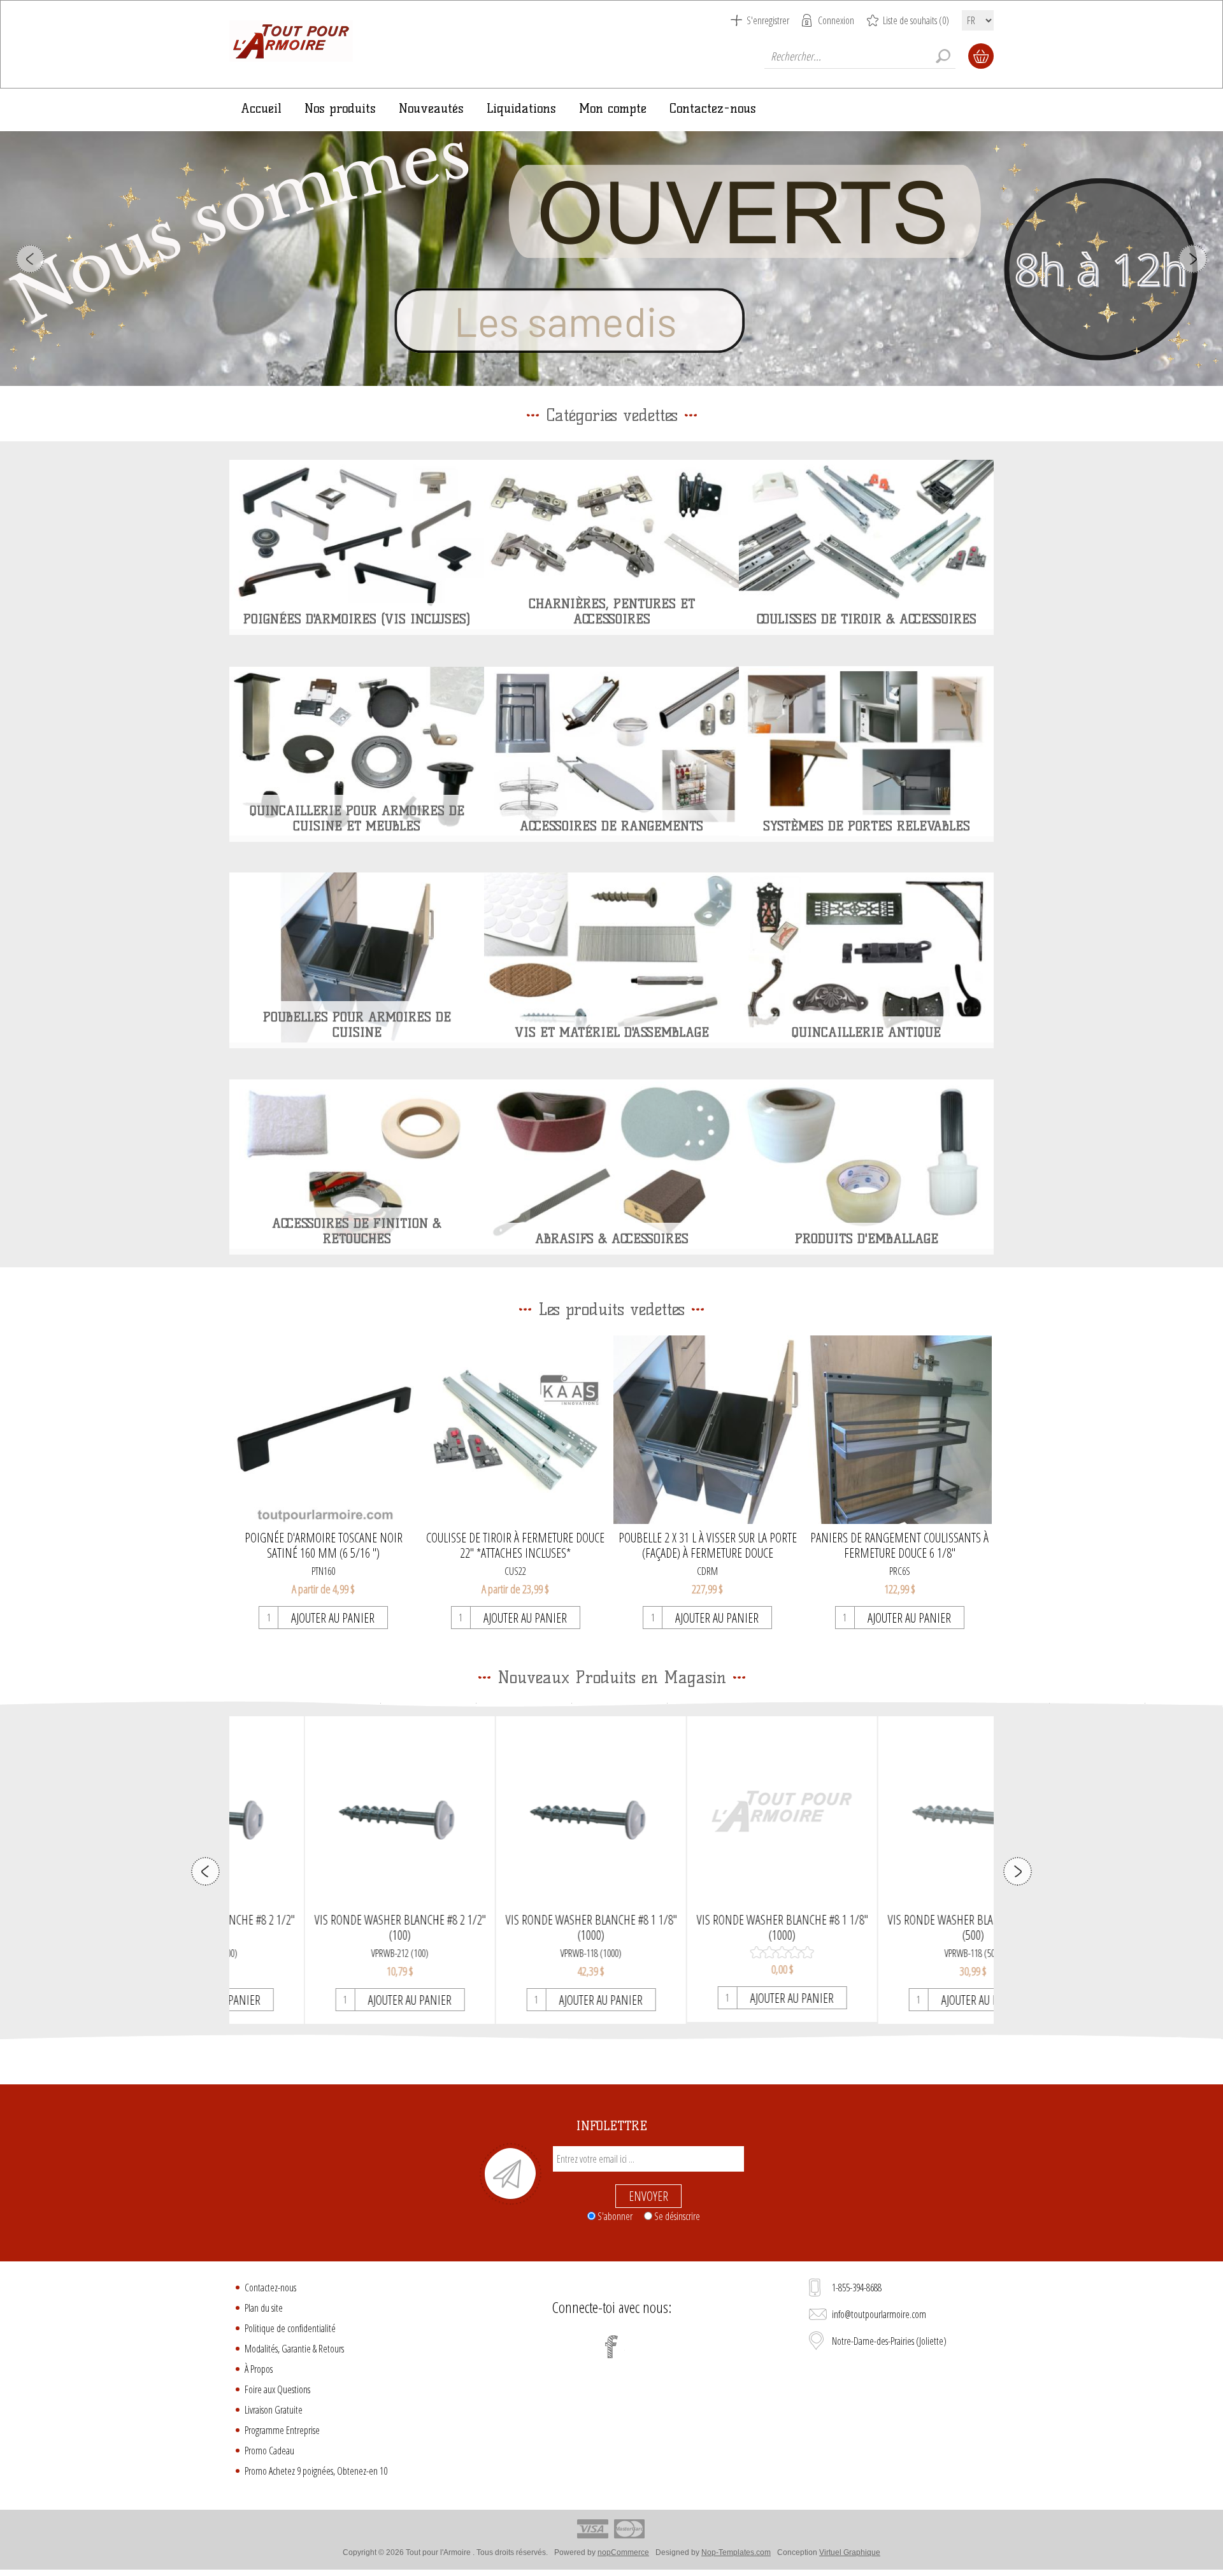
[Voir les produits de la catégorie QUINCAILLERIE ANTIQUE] (866, 958)
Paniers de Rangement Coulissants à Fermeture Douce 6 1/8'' (899, 1546)
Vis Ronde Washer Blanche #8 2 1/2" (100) (326, 1928)
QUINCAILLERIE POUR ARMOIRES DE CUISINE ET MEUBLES (357, 818)
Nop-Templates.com (736, 2552)
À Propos (259, 2369)
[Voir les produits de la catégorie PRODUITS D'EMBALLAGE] (866, 1164)
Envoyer (648, 2196)
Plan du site (264, 2308)
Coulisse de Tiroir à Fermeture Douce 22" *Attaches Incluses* (515, 1546)
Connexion (836, 20)
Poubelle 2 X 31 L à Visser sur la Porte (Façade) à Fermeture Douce (708, 1546)
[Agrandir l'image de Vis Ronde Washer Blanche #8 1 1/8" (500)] (899, 1811)
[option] (611, 259)
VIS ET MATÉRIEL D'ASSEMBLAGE (612, 1032)
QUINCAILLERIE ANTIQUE (866, 1032)
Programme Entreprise (282, 2430)
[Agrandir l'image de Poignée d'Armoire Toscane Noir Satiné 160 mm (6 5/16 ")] (324, 1430)
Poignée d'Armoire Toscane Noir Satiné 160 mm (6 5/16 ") (324, 1546)
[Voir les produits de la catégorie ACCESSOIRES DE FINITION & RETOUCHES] (357, 1164)
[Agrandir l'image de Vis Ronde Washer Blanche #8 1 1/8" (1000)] (517, 1811)
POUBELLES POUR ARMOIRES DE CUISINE (357, 1025)
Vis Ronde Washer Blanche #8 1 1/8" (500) (899, 1928)
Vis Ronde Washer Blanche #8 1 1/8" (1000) (517, 1928)
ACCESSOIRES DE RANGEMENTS (611, 826)
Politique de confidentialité (290, 2328)
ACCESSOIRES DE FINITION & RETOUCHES (357, 1231)
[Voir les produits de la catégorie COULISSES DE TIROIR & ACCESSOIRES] (866, 544)
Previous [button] (30, 259)
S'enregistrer (768, 20)
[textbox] (860, 56)
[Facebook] (611, 2347)
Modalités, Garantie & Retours (294, 2349)
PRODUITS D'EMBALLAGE (867, 1239)
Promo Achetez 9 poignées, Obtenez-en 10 (316, 2471)
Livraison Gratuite (274, 2410)
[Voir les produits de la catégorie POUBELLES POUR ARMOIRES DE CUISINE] (357, 958)
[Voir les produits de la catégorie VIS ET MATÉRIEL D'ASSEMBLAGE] (611, 958)
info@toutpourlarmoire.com (879, 2314)
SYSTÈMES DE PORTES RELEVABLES (867, 826)
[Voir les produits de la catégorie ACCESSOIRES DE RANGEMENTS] (611, 751)
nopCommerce (623, 2552)
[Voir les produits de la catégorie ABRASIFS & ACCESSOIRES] (611, 1164)
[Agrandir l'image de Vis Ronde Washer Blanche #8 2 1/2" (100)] (325, 1811)
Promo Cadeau (269, 2451)
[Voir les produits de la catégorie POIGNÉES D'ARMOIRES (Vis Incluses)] (357, 544)
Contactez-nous (270, 2288)
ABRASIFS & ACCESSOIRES (612, 1239)
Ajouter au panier (333, 1618)
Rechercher (943, 56)
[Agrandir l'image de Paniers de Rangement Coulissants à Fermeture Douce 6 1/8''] (900, 1430)
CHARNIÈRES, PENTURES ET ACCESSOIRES (612, 611)
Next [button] (1193, 259)
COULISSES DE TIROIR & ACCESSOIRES (867, 619)
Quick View (326, 1845)
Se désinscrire (677, 2216)
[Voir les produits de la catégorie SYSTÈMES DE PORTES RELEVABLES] (866, 751)
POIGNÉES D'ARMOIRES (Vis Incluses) (357, 619)
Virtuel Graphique (850, 2552)
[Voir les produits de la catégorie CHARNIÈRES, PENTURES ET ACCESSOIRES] (611, 544)
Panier (981, 56)
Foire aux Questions (277, 2389)
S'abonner (615, 2216)
